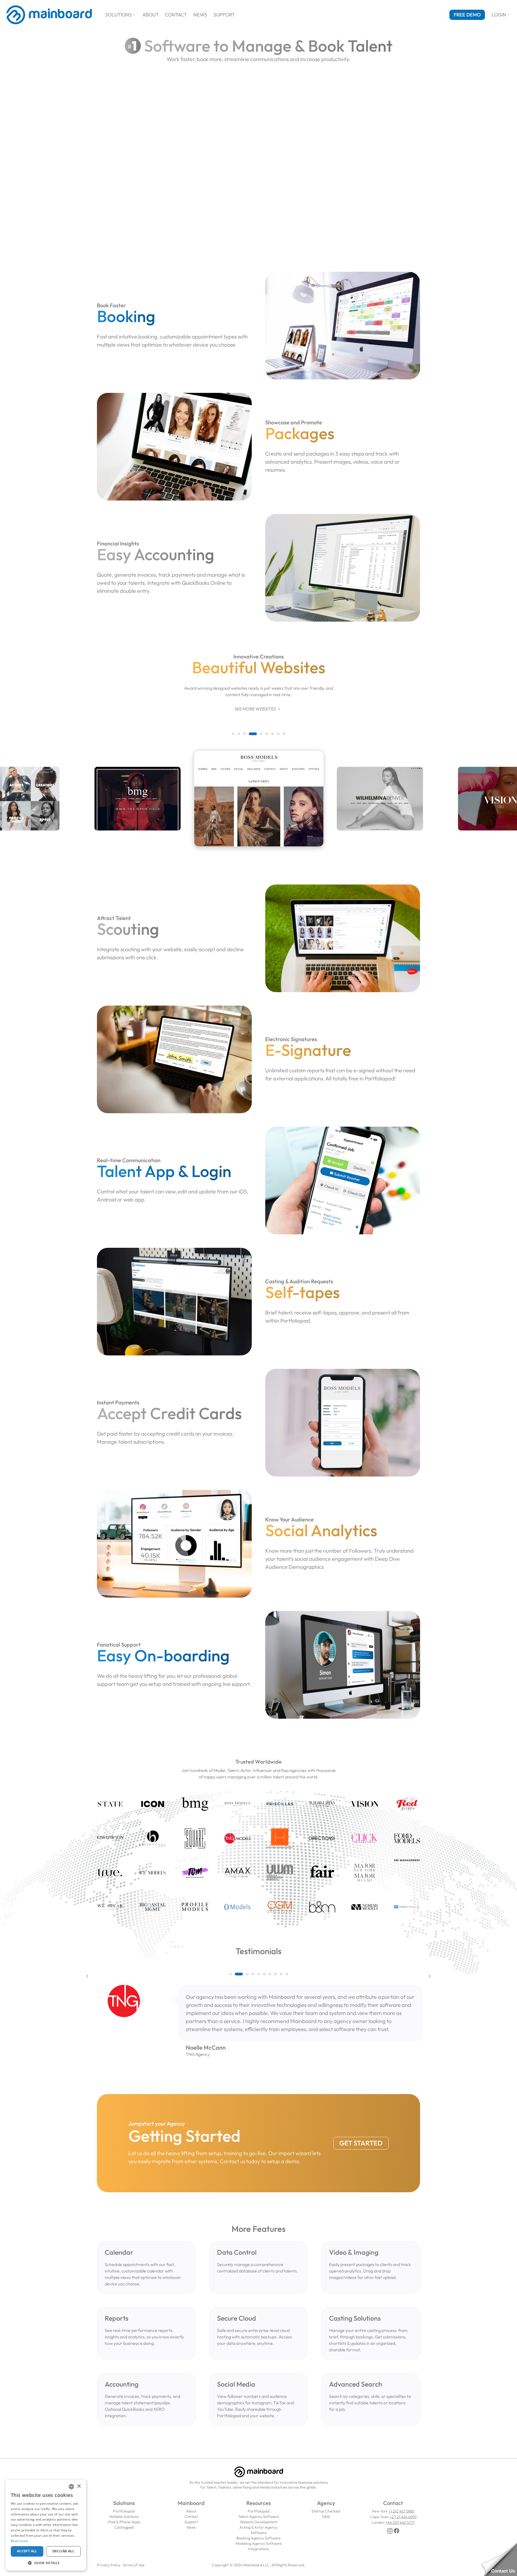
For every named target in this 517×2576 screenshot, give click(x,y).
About (151, 15)
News (200, 15)
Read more (19, 2541)
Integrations (258, 2549)
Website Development (259, 2522)
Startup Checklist (326, 2511)
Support (224, 15)
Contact (176, 15)
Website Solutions (124, 2517)
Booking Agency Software (258, 2538)
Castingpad (124, 2527)
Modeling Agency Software (259, 2543)
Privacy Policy (109, 2565)
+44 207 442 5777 (400, 2522)
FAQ (326, 2517)
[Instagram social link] (390, 2531)
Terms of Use (134, 2565)
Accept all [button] (27, 2551)
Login (501, 15)
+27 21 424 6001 (403, 2517)
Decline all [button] (63, 2551)
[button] (233, 734)
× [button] (79, 2486)
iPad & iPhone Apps (124, 2522)
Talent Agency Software (258, 2517)
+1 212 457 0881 (401, 2511)
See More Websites (258, 709)
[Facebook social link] (397, 2531)
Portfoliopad (124, 2511)
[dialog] (46, 2525)
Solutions (121, 15)
